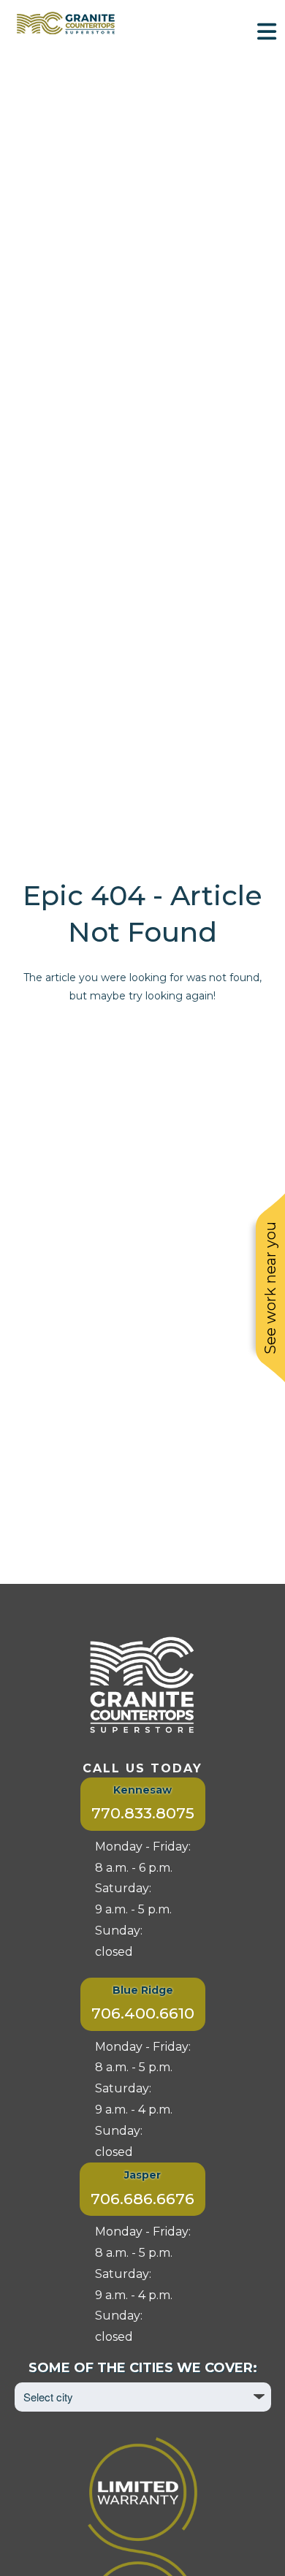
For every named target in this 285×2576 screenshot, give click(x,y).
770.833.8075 (143, 1813)
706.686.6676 (142, 2199)
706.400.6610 (143, 2013)
